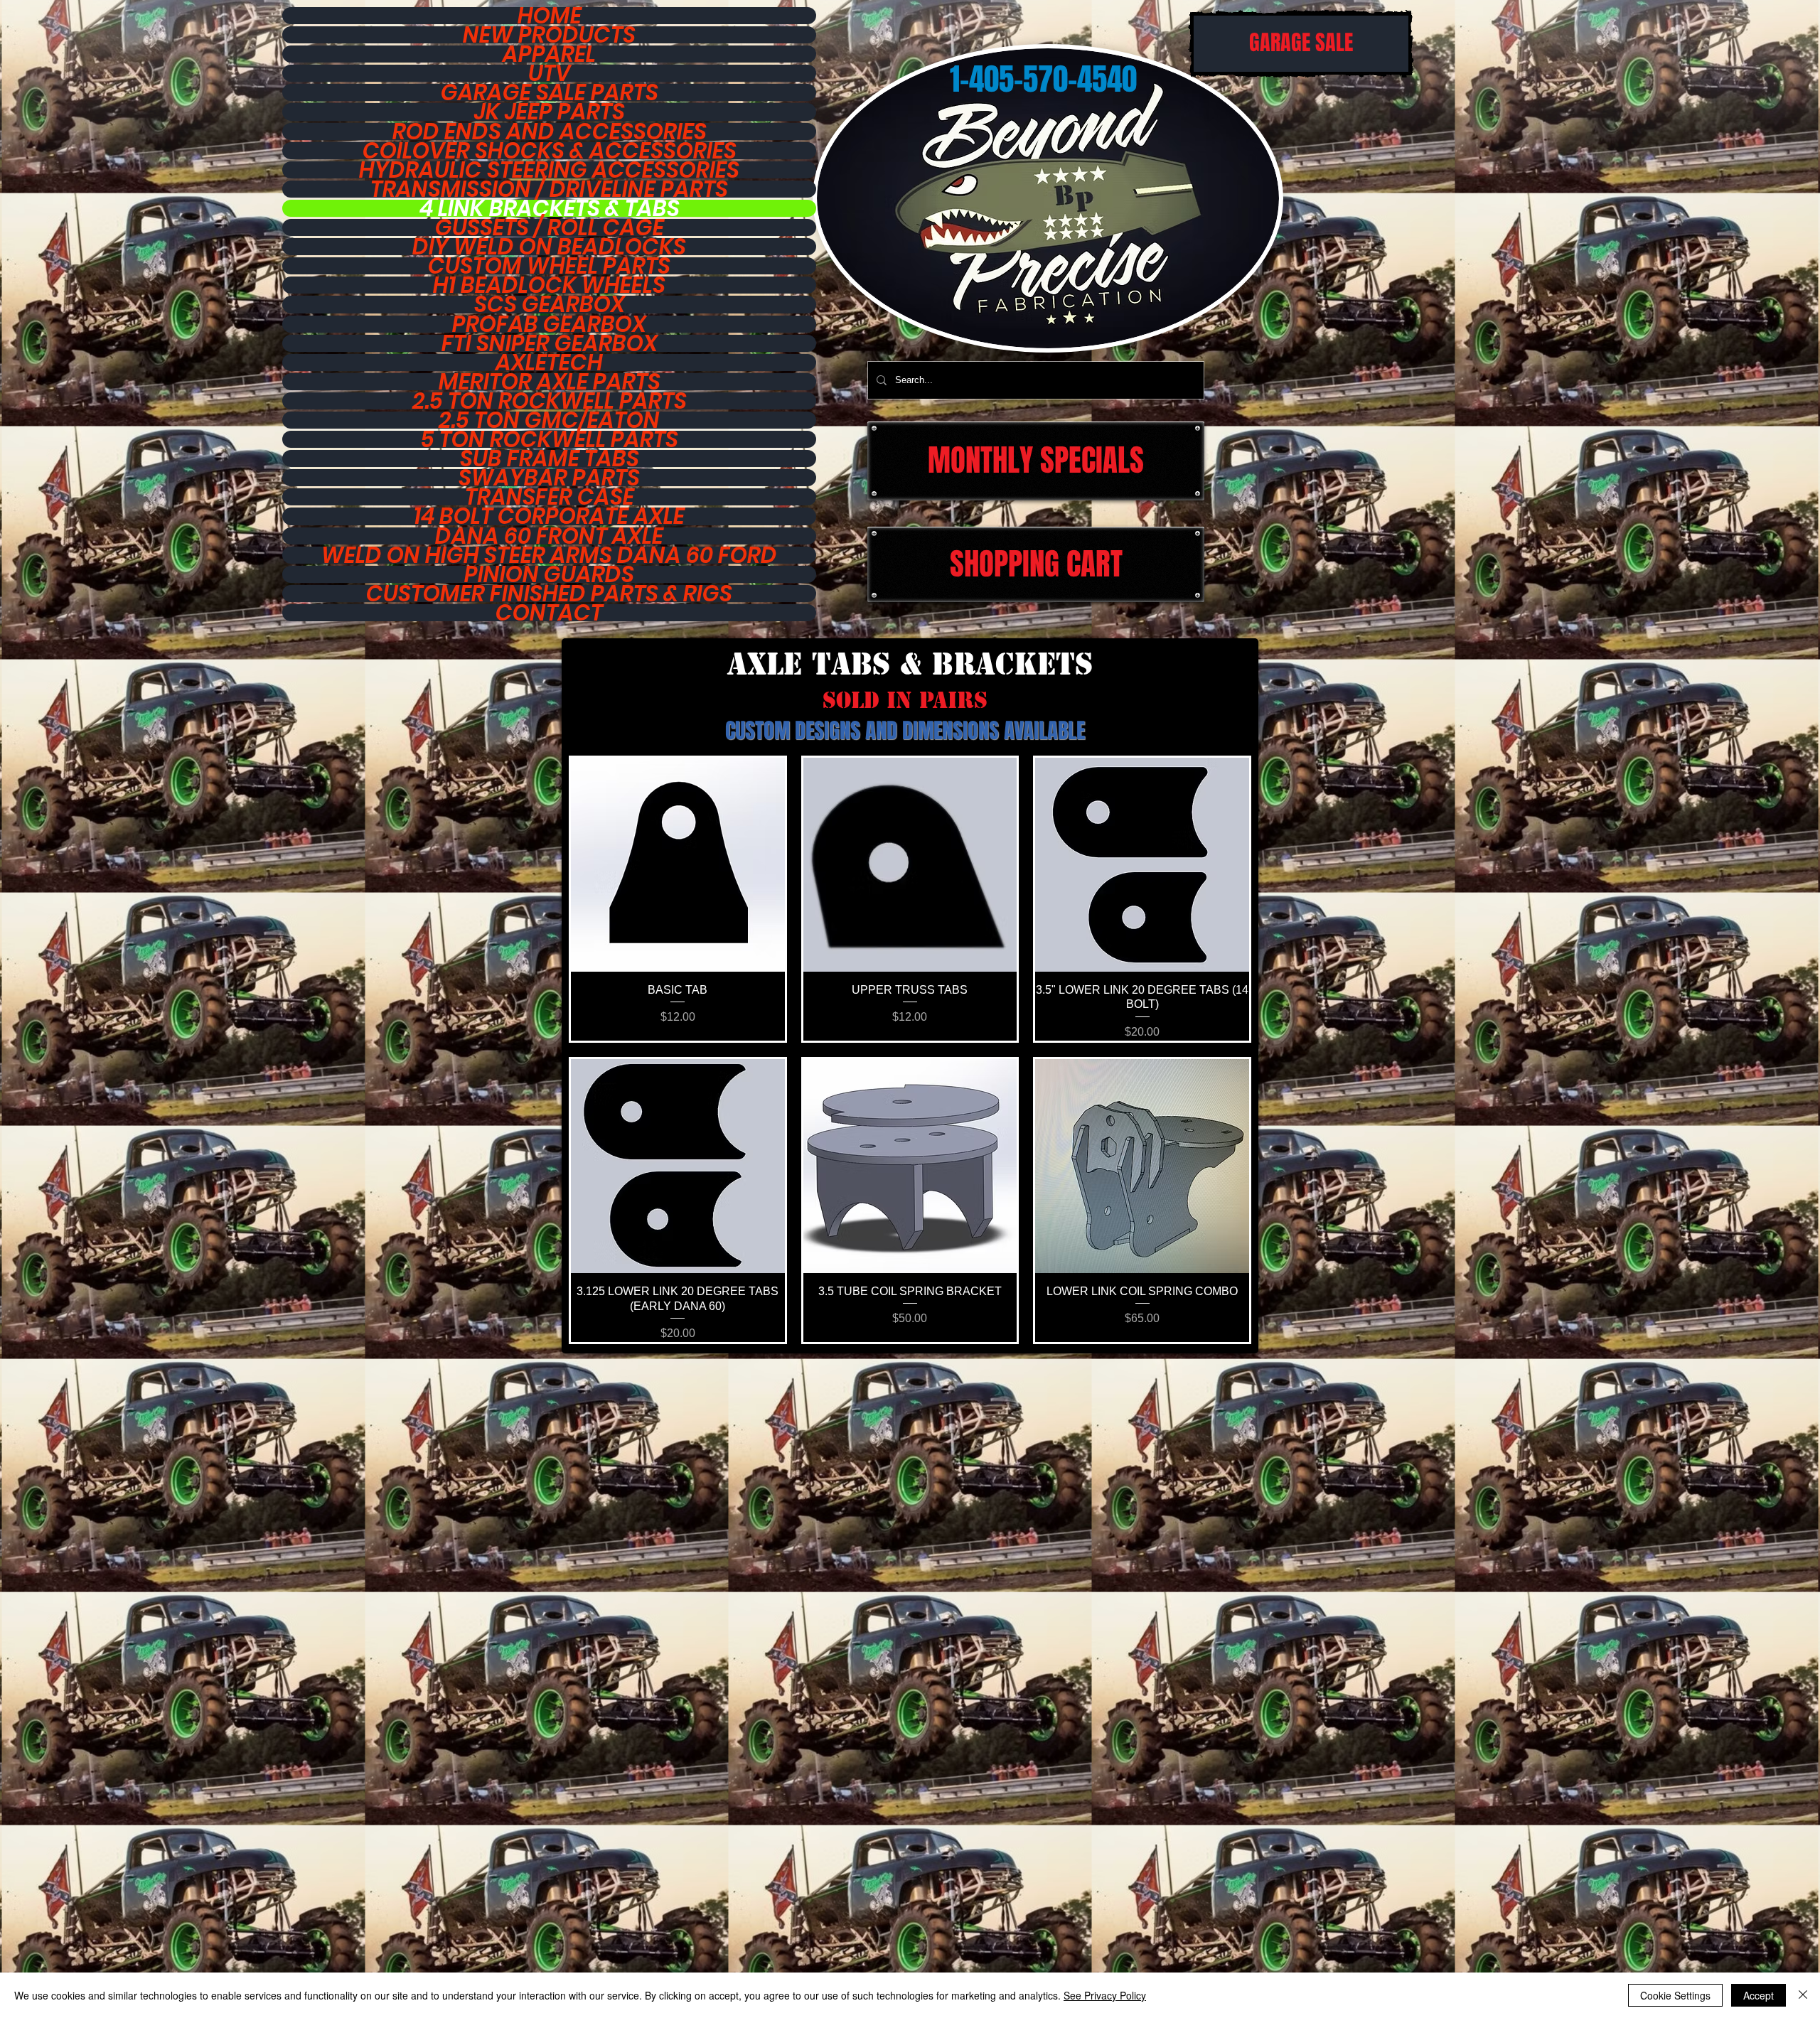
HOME (550, 16)
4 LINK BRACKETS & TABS (550, 208)
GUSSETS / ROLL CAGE (550, 227)
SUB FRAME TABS (550, 458)
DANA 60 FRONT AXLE (549, 536)
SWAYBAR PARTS (549, 478)
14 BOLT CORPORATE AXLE (549, 516)
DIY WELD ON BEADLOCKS (549, 247)
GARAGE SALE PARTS (550, 92)
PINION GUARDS (549, 574)
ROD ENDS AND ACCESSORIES (550, 132)
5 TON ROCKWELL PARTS (550, 439)
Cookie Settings (1675, 1995)
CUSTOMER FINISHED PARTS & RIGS (549, 594)
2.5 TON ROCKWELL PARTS (550, 401)
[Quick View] (678, 865)
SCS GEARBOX (550, 304)
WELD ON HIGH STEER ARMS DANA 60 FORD (549, 555)
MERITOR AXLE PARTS (550, 382)
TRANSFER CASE (550, 497)
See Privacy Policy (1105, 1995)
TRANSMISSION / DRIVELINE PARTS (549, 189)
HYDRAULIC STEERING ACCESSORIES (549, 170)
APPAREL (549, 54)
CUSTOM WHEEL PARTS (549, 266)
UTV (550, 73)
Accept (1759, 1995)
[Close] (1803, 1995)
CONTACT (549, 613)
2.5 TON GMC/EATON (549, 420)
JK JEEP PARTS (550, 112)
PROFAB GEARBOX (549, 324)
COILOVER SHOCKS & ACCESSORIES (550, 151)
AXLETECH (549, 363)
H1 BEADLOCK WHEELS (549, 285)
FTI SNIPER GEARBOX (550, 343)
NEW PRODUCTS (549, 35)
